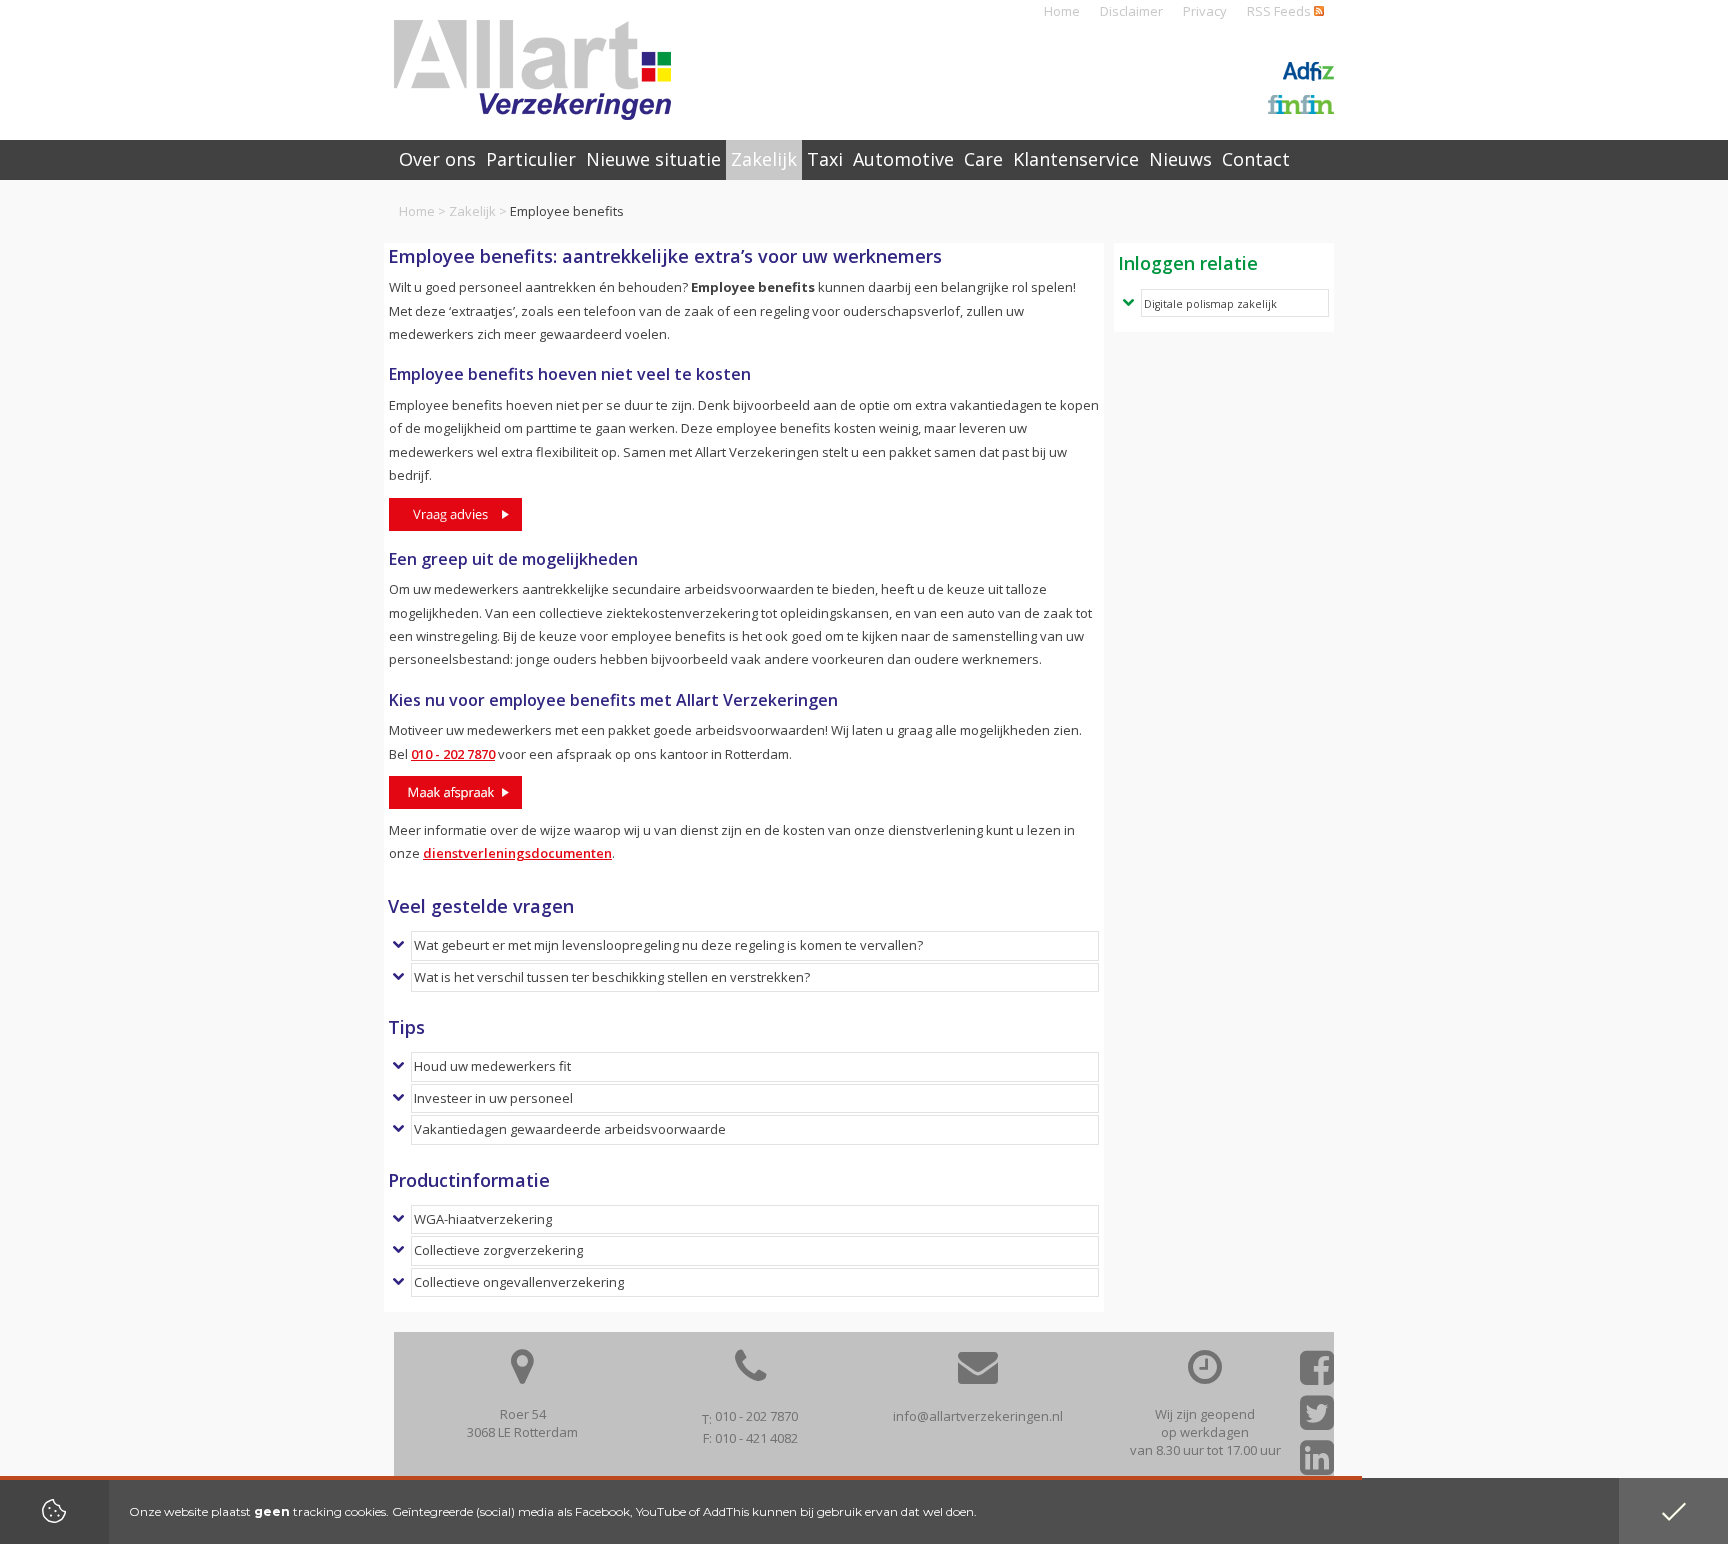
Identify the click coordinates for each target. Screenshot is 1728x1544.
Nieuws (1180, 159)
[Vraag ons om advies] (455, 514)
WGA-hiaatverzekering (483, 1219)
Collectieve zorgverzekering (498, 1250)
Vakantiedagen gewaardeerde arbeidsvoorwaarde (570, 1129)
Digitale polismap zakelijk (1210, 304)
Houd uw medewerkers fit (492, 1066)
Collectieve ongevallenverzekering (519, 1282)
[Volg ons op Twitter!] (1317, 1419)
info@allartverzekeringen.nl (978, 1416)
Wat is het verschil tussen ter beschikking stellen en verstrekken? (612, 977)
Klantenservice (1076, 159)
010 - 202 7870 (453, 754)
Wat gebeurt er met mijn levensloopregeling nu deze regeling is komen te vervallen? (668, 945)
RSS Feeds (1280, 11)
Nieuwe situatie (653, 159)
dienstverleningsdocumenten (517, 853)
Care (983, 159)
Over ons (437, 159)
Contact (1256, 159)
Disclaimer (1131, 11)
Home (1062, 11)
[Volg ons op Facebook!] (1317, 1374)
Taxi (825, 159)
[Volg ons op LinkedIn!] (1317, 1464)
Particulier (531, 159)
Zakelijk (472, 211)
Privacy (1205, 11)
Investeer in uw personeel (493, 1098)
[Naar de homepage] (532, 70)
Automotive (903, 159)
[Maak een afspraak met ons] (455, 792)
